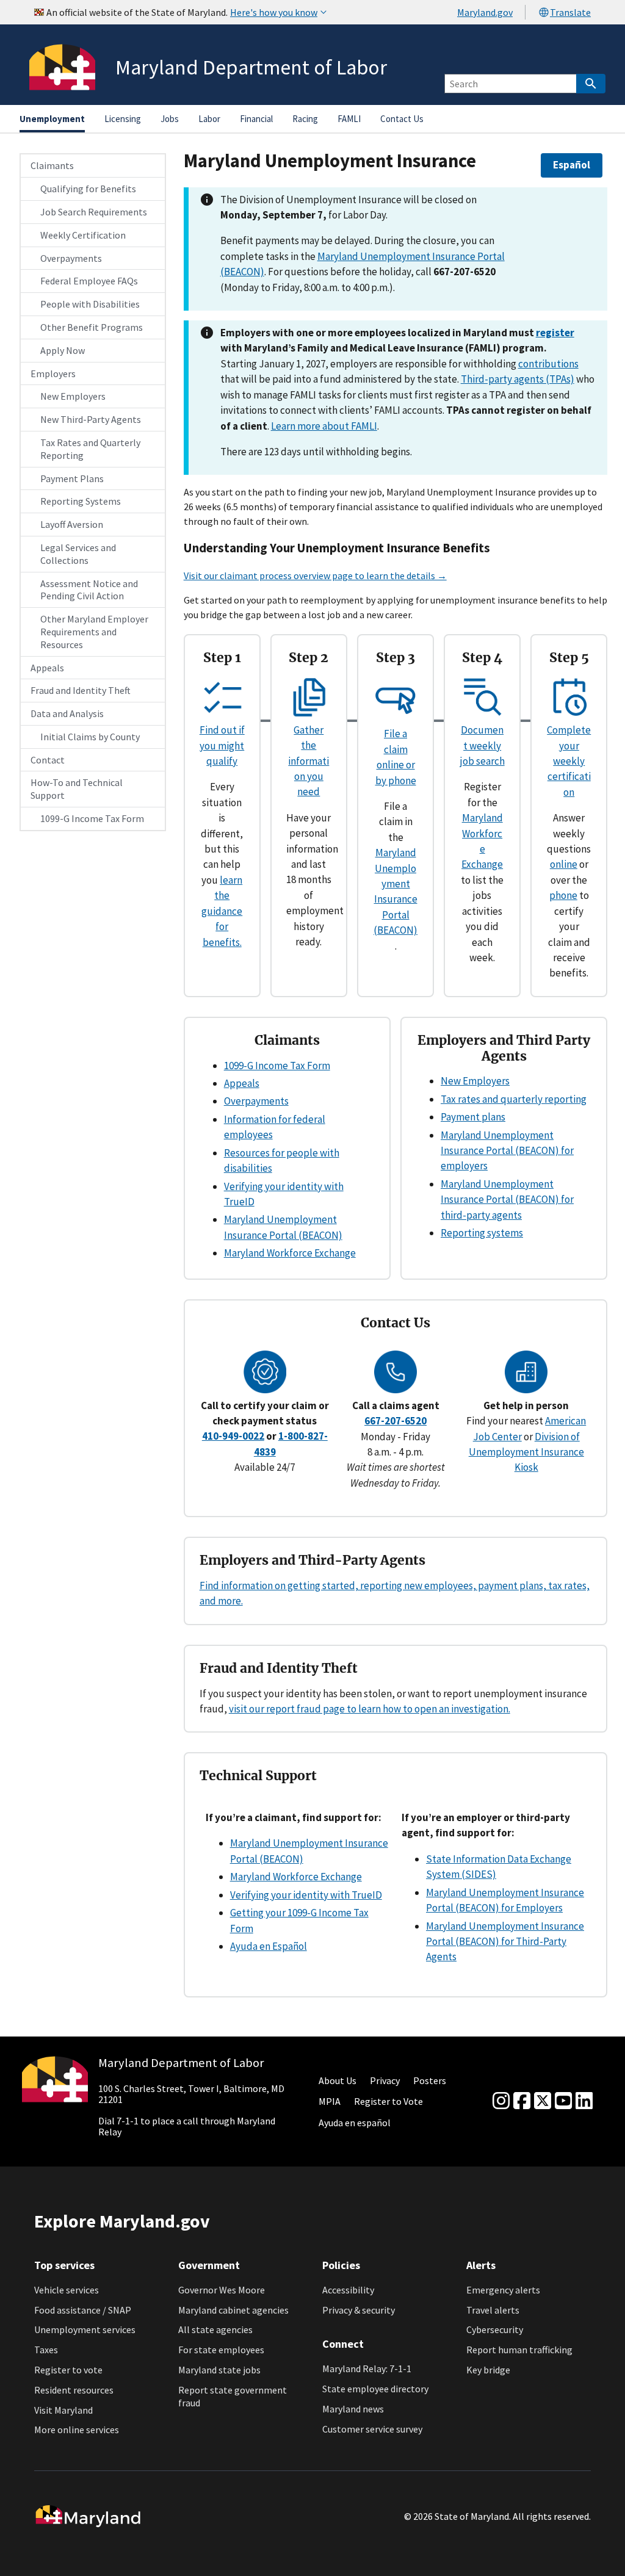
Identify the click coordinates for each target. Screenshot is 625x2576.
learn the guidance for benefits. (222, 911)
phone (563, 895)
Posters (430, 2080)
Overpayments (71, 258)
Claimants (52, 165)
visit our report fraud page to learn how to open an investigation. (370, 1709)
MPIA (330, 2101)
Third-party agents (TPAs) (518, 379)
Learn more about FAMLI (324, 426)
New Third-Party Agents (91, 419)
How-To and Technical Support (77, 789)
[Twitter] (543, 2101)
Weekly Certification (83, 235)
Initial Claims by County (90, 737)
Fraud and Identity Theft (81, 690)
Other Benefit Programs (92, 327)
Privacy (385, 2080)
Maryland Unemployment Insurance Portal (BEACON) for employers (507, 1151)
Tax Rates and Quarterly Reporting (90, 449)
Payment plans (473, 1117)
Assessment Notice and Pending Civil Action (89, 590)
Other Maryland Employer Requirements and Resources (94, 632)
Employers (53, 373)
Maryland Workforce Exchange (290, 1253)
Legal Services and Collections (78, 554)
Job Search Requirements (94, 212)
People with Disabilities (90, 304)
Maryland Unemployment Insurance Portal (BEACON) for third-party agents (507, 1200)
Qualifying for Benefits (88, 189)
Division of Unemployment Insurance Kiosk (526, 1452)
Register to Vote (388, 2101)
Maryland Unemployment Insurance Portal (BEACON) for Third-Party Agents (505, 1942)
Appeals (47, 668)
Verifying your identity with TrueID (306, 1895)
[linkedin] (584, 2101)
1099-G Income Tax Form (92, 818)
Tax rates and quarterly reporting (514, 1099)
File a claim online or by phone (396, 757)
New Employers (73, 396)
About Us (338, 2080)
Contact (48, 760)
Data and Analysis (67, 713)
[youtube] (563, 2101)
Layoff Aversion (72, 524)
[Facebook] (522, 2101)
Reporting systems (482, 1233)
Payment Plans (72, 478)
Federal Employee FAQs (89, 281)
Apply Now (63, 350)
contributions (548, 364)
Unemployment (52, 119)
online (564, 864)
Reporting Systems (81, 501)
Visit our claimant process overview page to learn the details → (315, 575)
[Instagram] (501, 2101)
